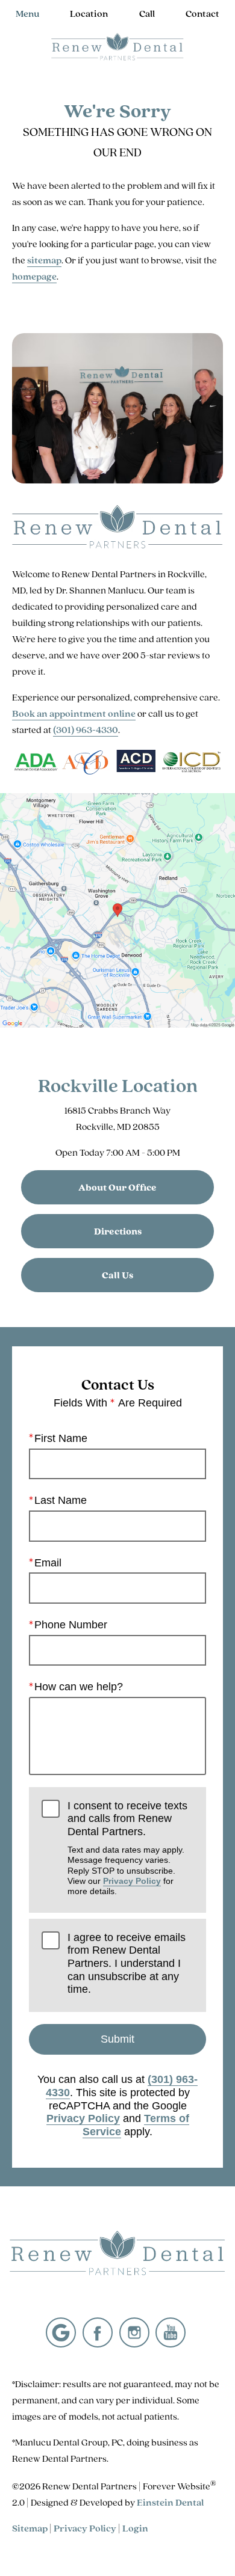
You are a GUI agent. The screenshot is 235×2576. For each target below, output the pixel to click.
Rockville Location (118, 1085)
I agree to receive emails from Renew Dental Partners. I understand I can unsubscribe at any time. (127, 1964)
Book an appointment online (74, 713)
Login (135, 2528)
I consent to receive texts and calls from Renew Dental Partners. (127, 1848)
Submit (117, 2039)
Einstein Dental (170, 2502)
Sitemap (30, 2528)
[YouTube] (171, 2332)
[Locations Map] (117, 909)
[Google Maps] (61, 2332)
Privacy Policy (132, 1881)
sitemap (44, 260)
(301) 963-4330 (86, 730)
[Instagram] (134, 2332)
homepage (34, 276)
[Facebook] (98, 2332)
